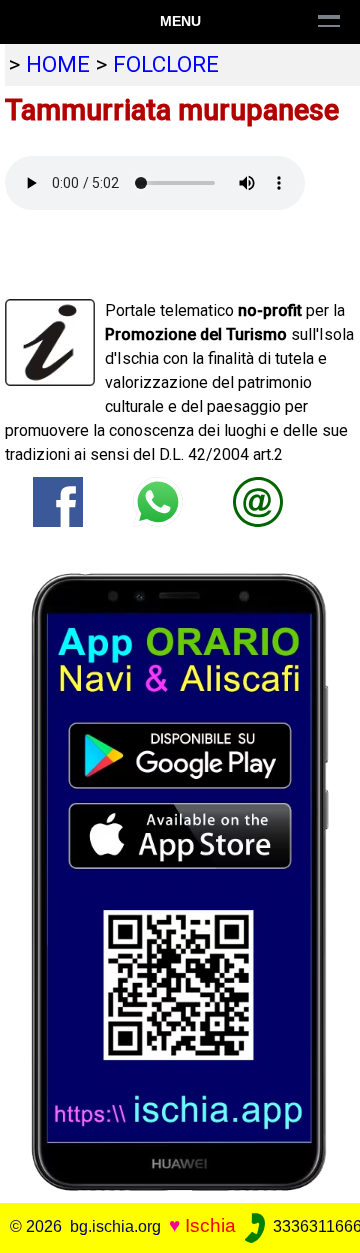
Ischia (210, 1225)
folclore (166, 64)
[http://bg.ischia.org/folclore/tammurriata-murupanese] (258, 500)
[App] (180, 880)
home (58, 64)
